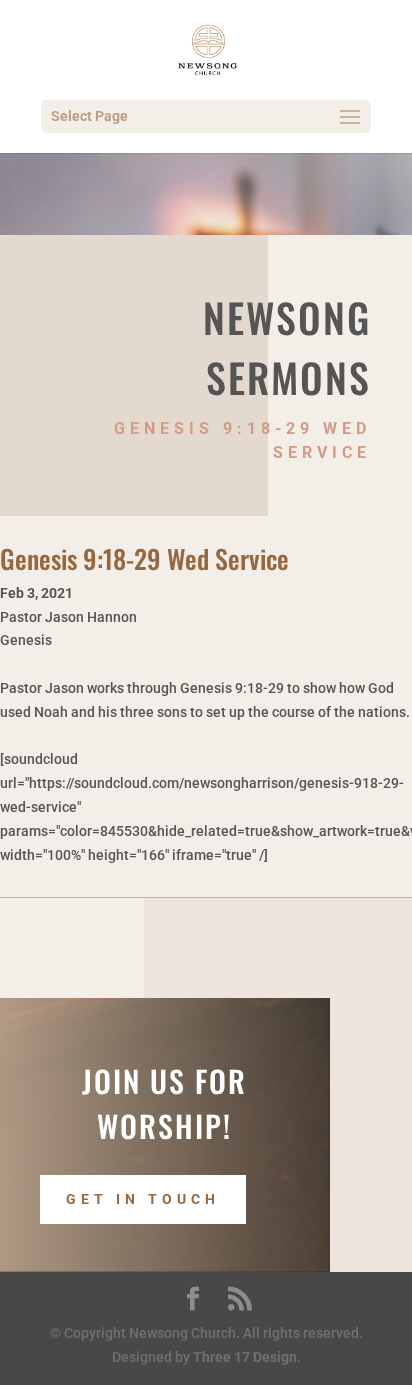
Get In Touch (143, 1199)
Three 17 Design (245, 1357)
